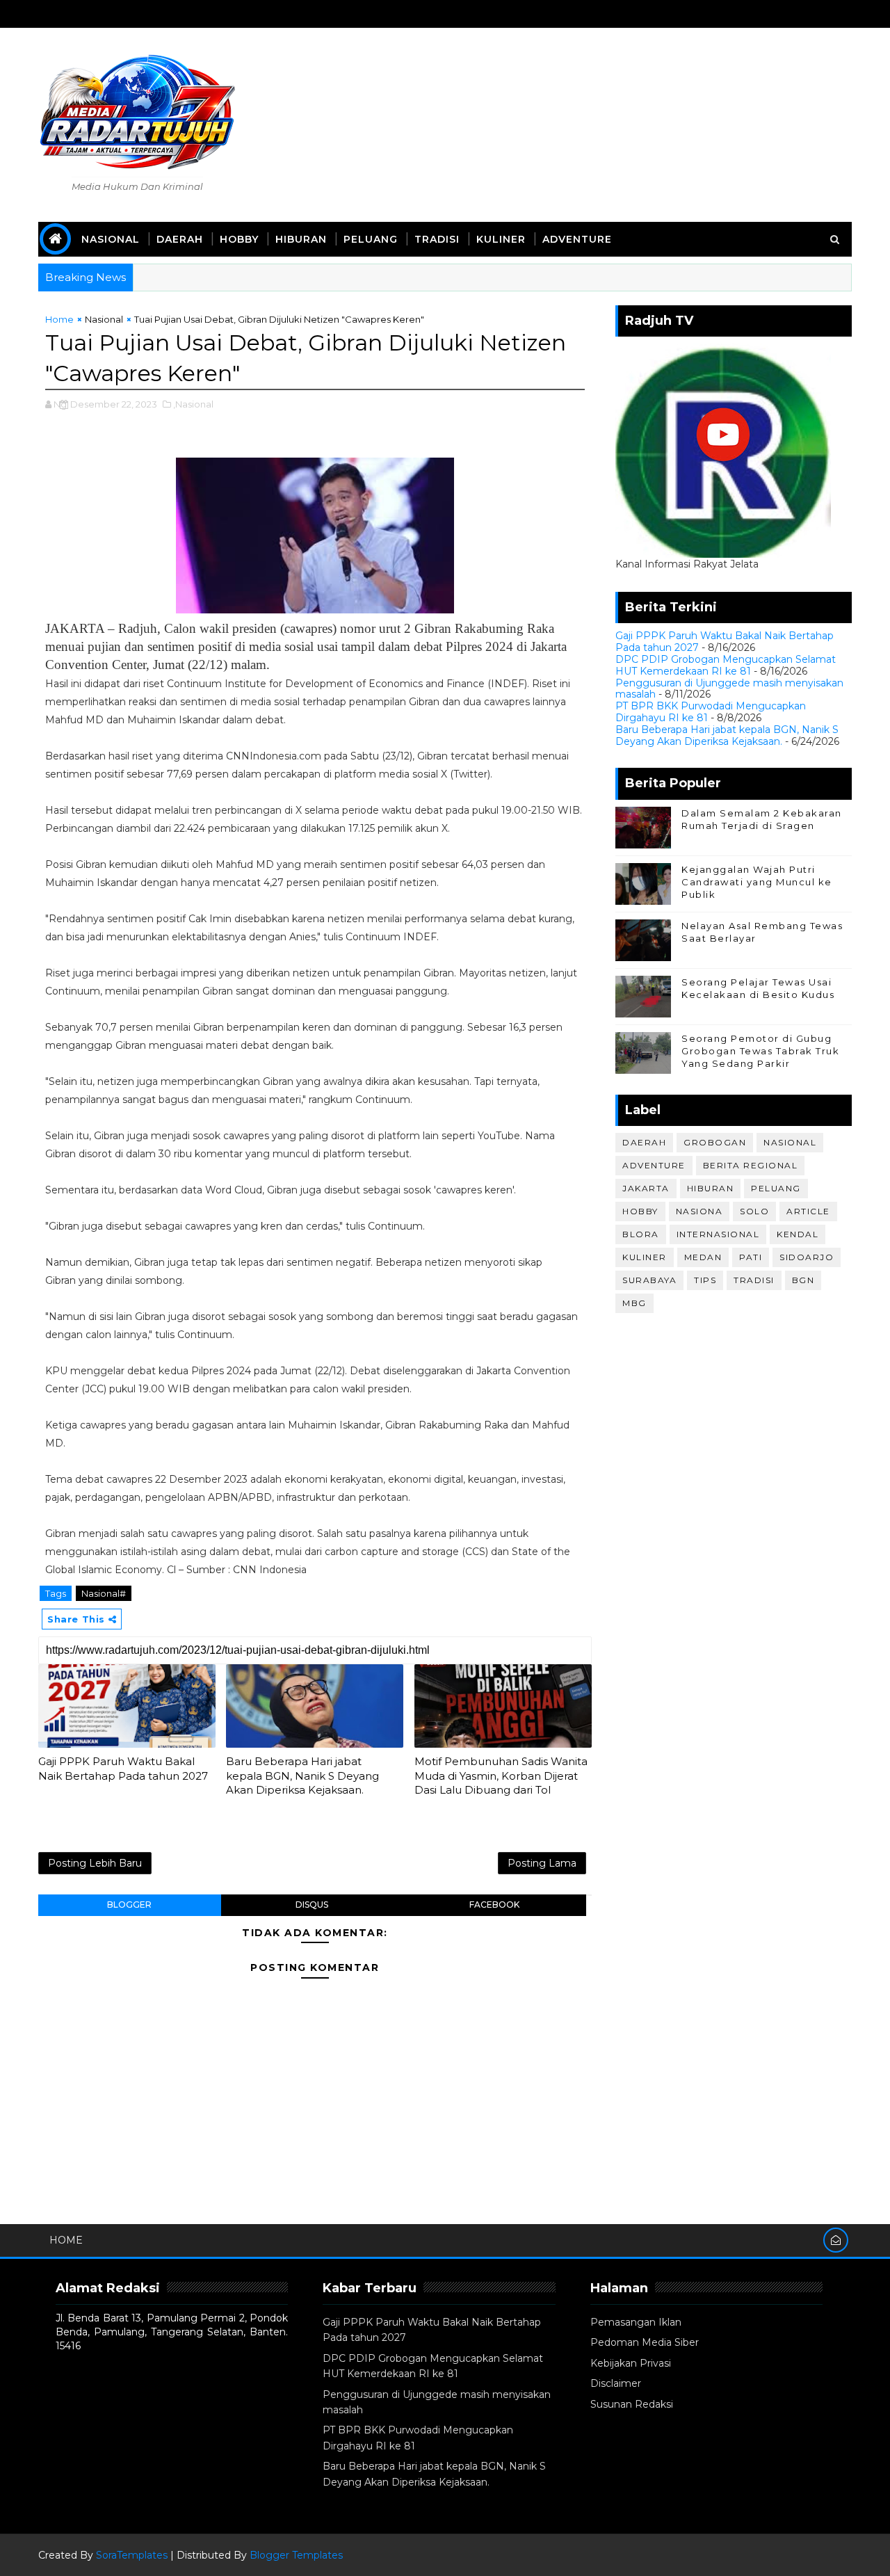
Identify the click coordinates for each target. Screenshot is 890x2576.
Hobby (239, 239)
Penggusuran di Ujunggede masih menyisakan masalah (729, 689)
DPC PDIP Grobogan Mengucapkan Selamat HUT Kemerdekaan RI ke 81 (726, 665)
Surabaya (649, 1280)
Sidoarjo (807, 1257)
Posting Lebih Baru (95, 1863)
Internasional (718, 1234)
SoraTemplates (132, 2555)
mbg (634, 1303)
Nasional (111, 239)
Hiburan (301, 239)
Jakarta (646, 1188)
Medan (703, 1257)
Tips (705, 1280)
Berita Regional (751, 1165)
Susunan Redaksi (632, 2404)
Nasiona (699, 1211)
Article (808, 1211)
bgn (803, 1280)
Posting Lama (542, 1863)
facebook (494, 1905)
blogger (129, 1905)
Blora (641, 1234)
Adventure (577, 239)
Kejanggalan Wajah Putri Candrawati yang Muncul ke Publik (757, 882)
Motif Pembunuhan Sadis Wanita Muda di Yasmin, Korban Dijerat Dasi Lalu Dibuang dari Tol (501, 1776)
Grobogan (715, 1142)
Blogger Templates (296, 2555)
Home (59, 319)
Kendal (798, 1234)
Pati (751, 1257)
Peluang (371, 239)
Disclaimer (616, 2383)
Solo (754, 1211)
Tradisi (437, 239)
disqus (312, 1905)
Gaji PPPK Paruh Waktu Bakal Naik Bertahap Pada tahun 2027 (123, 1768)
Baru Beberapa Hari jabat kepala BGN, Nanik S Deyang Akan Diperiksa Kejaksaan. (302, 1776)
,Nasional (193, 404)
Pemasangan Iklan (636, 2322)
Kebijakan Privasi (631, 2363)
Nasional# (104, 1593)
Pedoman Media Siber (645, 2342)
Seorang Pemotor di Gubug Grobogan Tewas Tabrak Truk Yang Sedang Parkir (760, 1051)
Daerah (180, 239)
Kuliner (501, 239)
